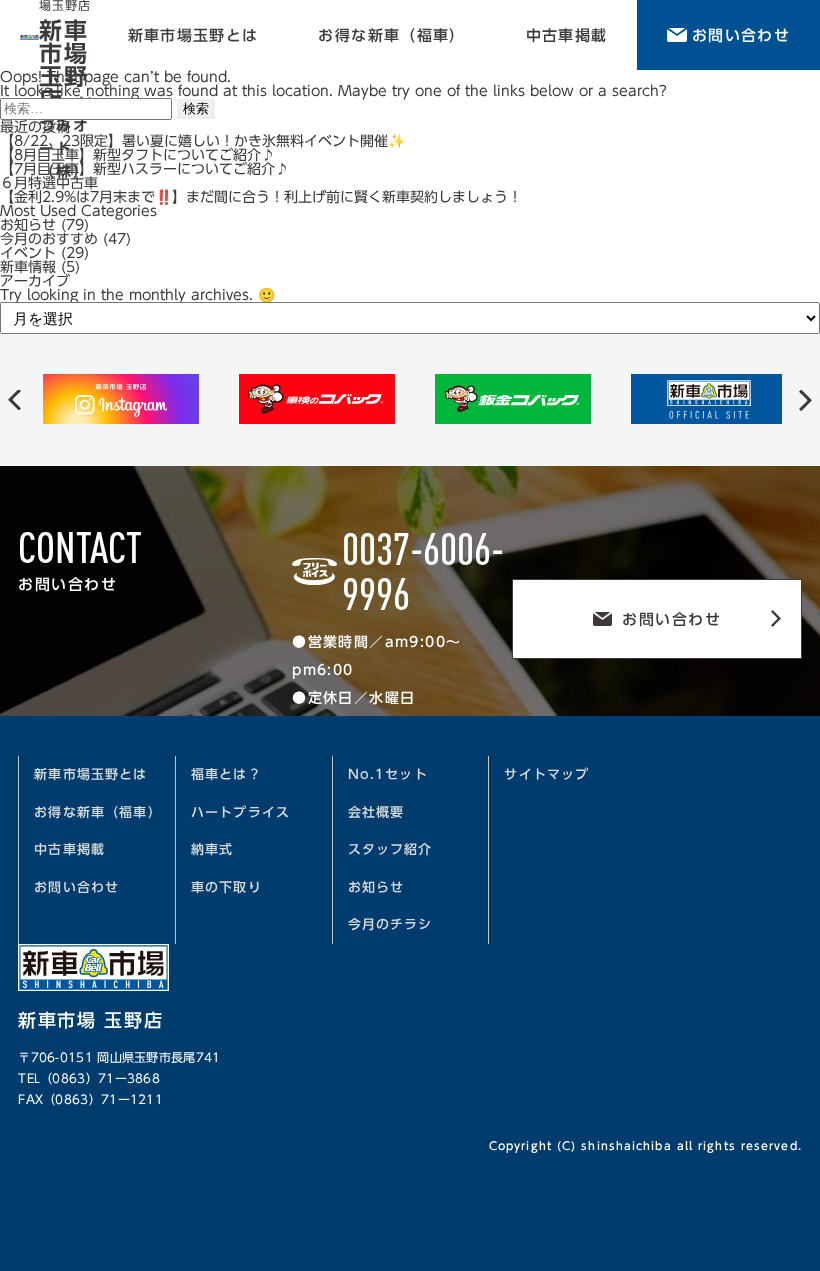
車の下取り (226, 887)
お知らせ (28, 225)
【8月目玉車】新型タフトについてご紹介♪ (137, 155)
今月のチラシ (390, 924)
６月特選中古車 (49, 183)
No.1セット (388, 774)
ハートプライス (240, 812)
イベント (28, 253)
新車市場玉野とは (193, 35)
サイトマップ (546, 774)
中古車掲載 (567, 35)
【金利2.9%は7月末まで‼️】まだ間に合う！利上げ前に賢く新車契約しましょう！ (261, 197)
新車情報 (28, 267)
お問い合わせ (741, 35)
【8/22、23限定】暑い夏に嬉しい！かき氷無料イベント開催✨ (202, 141)
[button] (14, 399)
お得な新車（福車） (391, 35)
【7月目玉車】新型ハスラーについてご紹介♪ (144, 169)
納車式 (212, 849)
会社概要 (376, 812)
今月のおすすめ (49, 239)
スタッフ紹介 (390, 849)
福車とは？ (226, 774)
